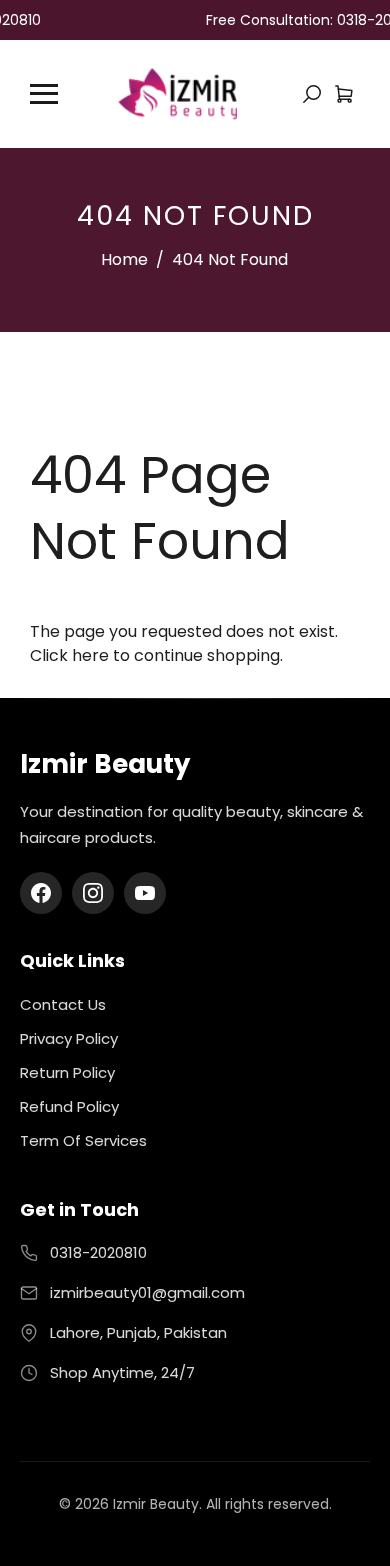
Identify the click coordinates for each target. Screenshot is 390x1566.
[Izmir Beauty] (177, 92)
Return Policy (67, 1072)
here (90, 655)
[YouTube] (145, 893)
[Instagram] (93, 893)
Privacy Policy (69, 1038)
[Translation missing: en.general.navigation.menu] (44, 94)
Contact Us (63, 1004)
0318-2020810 (98, 1252)
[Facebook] (41, 893)
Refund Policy (69, 1106)
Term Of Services (83, 1140)
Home (124, 259)
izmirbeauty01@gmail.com (147, 1292)
